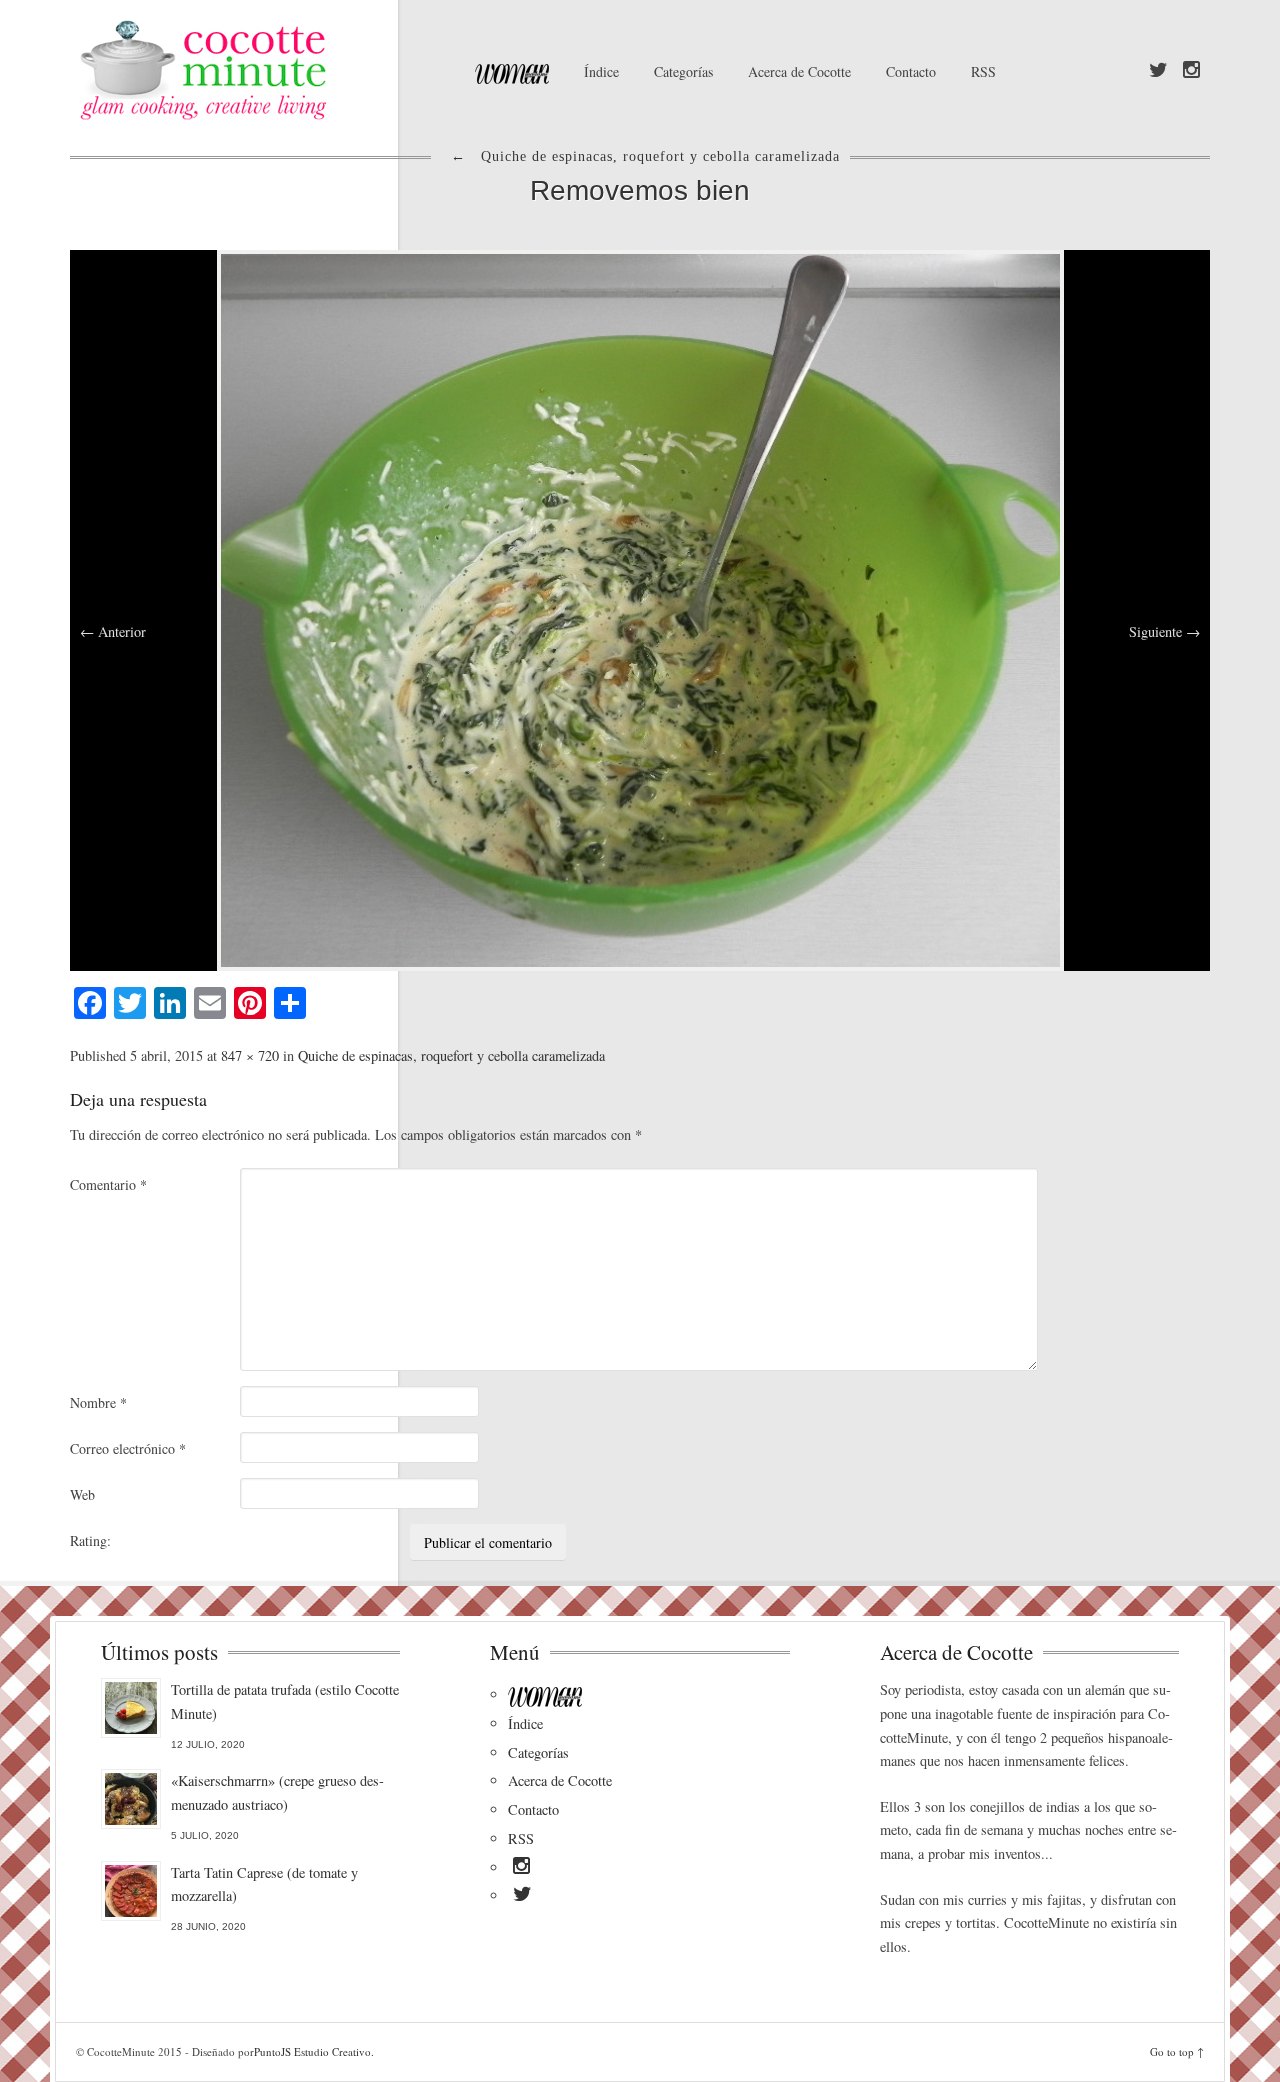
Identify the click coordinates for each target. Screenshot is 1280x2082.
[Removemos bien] (640, 607)
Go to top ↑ (1177, 2051)
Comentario (108, 1184)
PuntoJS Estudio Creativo (312, 2051)
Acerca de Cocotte (799, 71)
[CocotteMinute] (250, 70)
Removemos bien (640, 190)
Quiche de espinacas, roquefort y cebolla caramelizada (451, 1055)
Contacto (911, 71)
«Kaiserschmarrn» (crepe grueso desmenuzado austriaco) (277, 1792)
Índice (601, 71)
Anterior (113, 631)
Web (82, 1494)
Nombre (98, 1402)
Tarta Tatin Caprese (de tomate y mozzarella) (264, 1884)
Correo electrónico (128, 1448)
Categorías (683, 71)
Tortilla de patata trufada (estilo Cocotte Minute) (285, 1701)
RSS (983, 71)
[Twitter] (1158, 71)
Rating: (90, 1540)
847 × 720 (250, 1055)
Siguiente (1164, 631)
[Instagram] (1191, 71)
